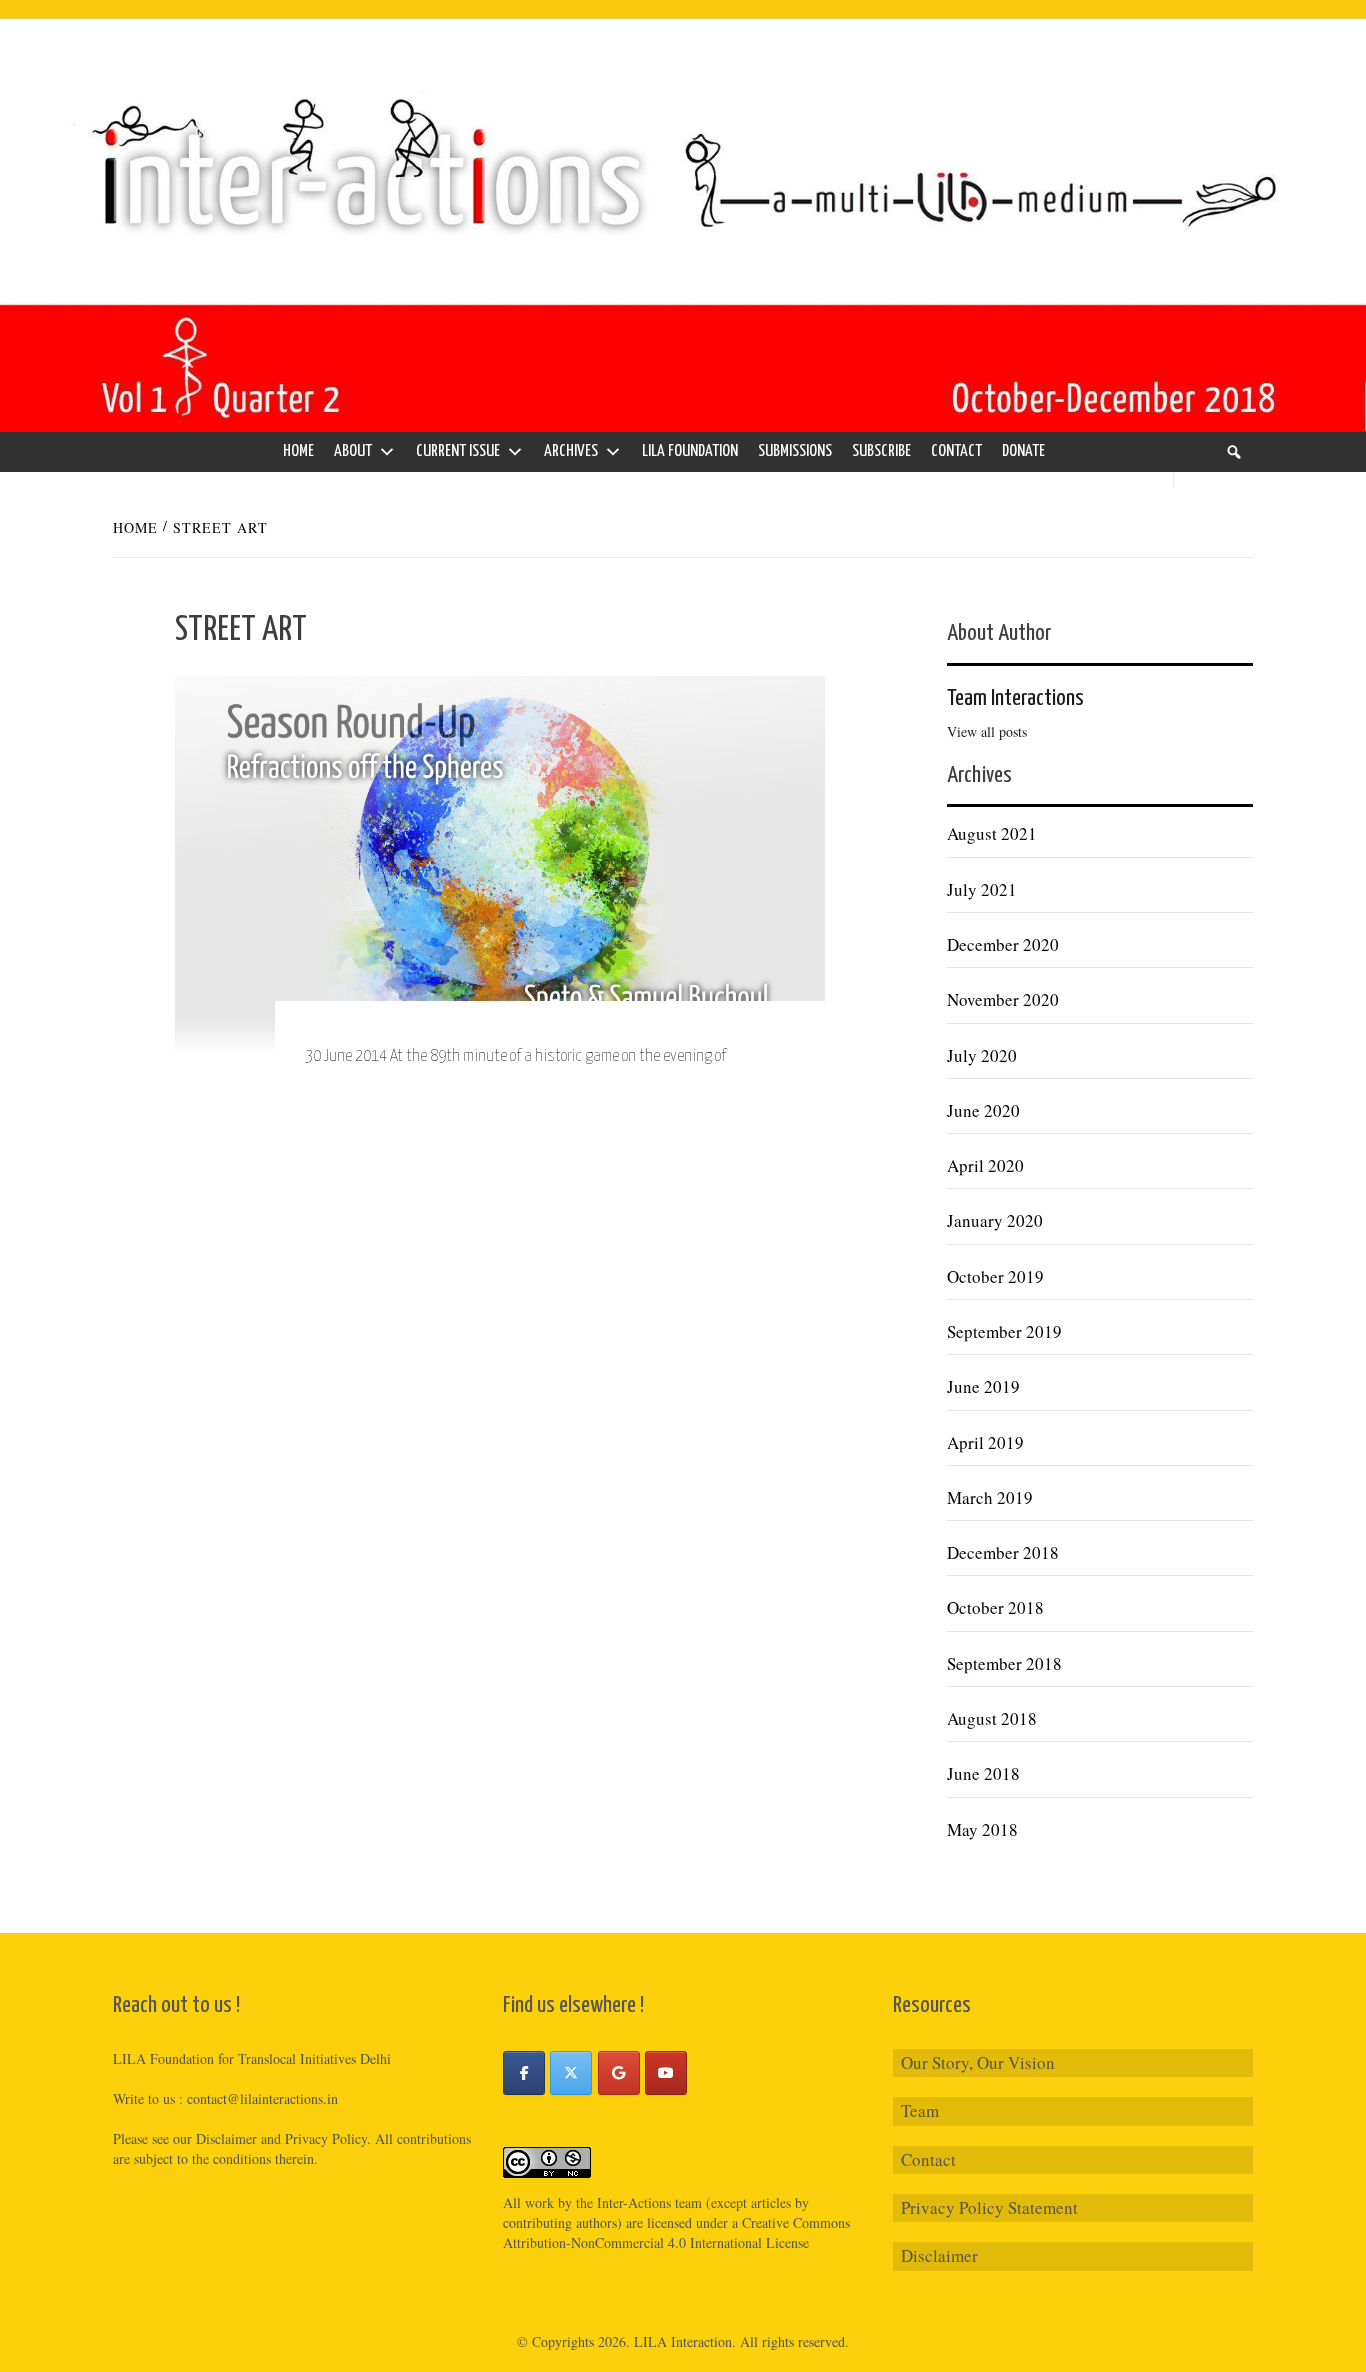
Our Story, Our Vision (978, 2062)
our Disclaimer (215, 2138)
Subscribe (881, 451)
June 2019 (983, 1386)
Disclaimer (939, 2255)
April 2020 (985, 1165)
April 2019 (985, 1442)
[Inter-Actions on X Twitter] (571, 2073)
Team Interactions (1015, 698)
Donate (1023, 451)
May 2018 (982, 1829)
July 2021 (982, 889)
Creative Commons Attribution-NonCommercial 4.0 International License (676, 2232)
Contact (956, 451)
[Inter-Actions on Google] (619, 2073)
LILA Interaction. (685, 2341)
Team (920, 2110)
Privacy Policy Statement (989, 2207)
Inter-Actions (634, 2202)
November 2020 (1003, 999)
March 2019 (990, 1497)
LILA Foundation (690, 451)
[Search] (1234, 452)
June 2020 (983, 1110)
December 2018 (1003, 1552)
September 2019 (1004, 1331)
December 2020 (1003, 944)
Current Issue (458, 451)
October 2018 (995, 1607)
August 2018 (992, 1718)
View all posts (987, 731)
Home (298, 451)
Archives (571, 451)
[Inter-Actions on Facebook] (524, 2073)
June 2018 (983, 1773)
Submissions (795, 451)
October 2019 (995, 1276)
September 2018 (1004, 1663)
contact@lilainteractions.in (262, 2098)
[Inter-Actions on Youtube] (666, 2073)
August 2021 (992, 833)
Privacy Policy (326, 2138)
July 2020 (982, 1055)
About (353, 451)
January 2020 (995, 1220)
